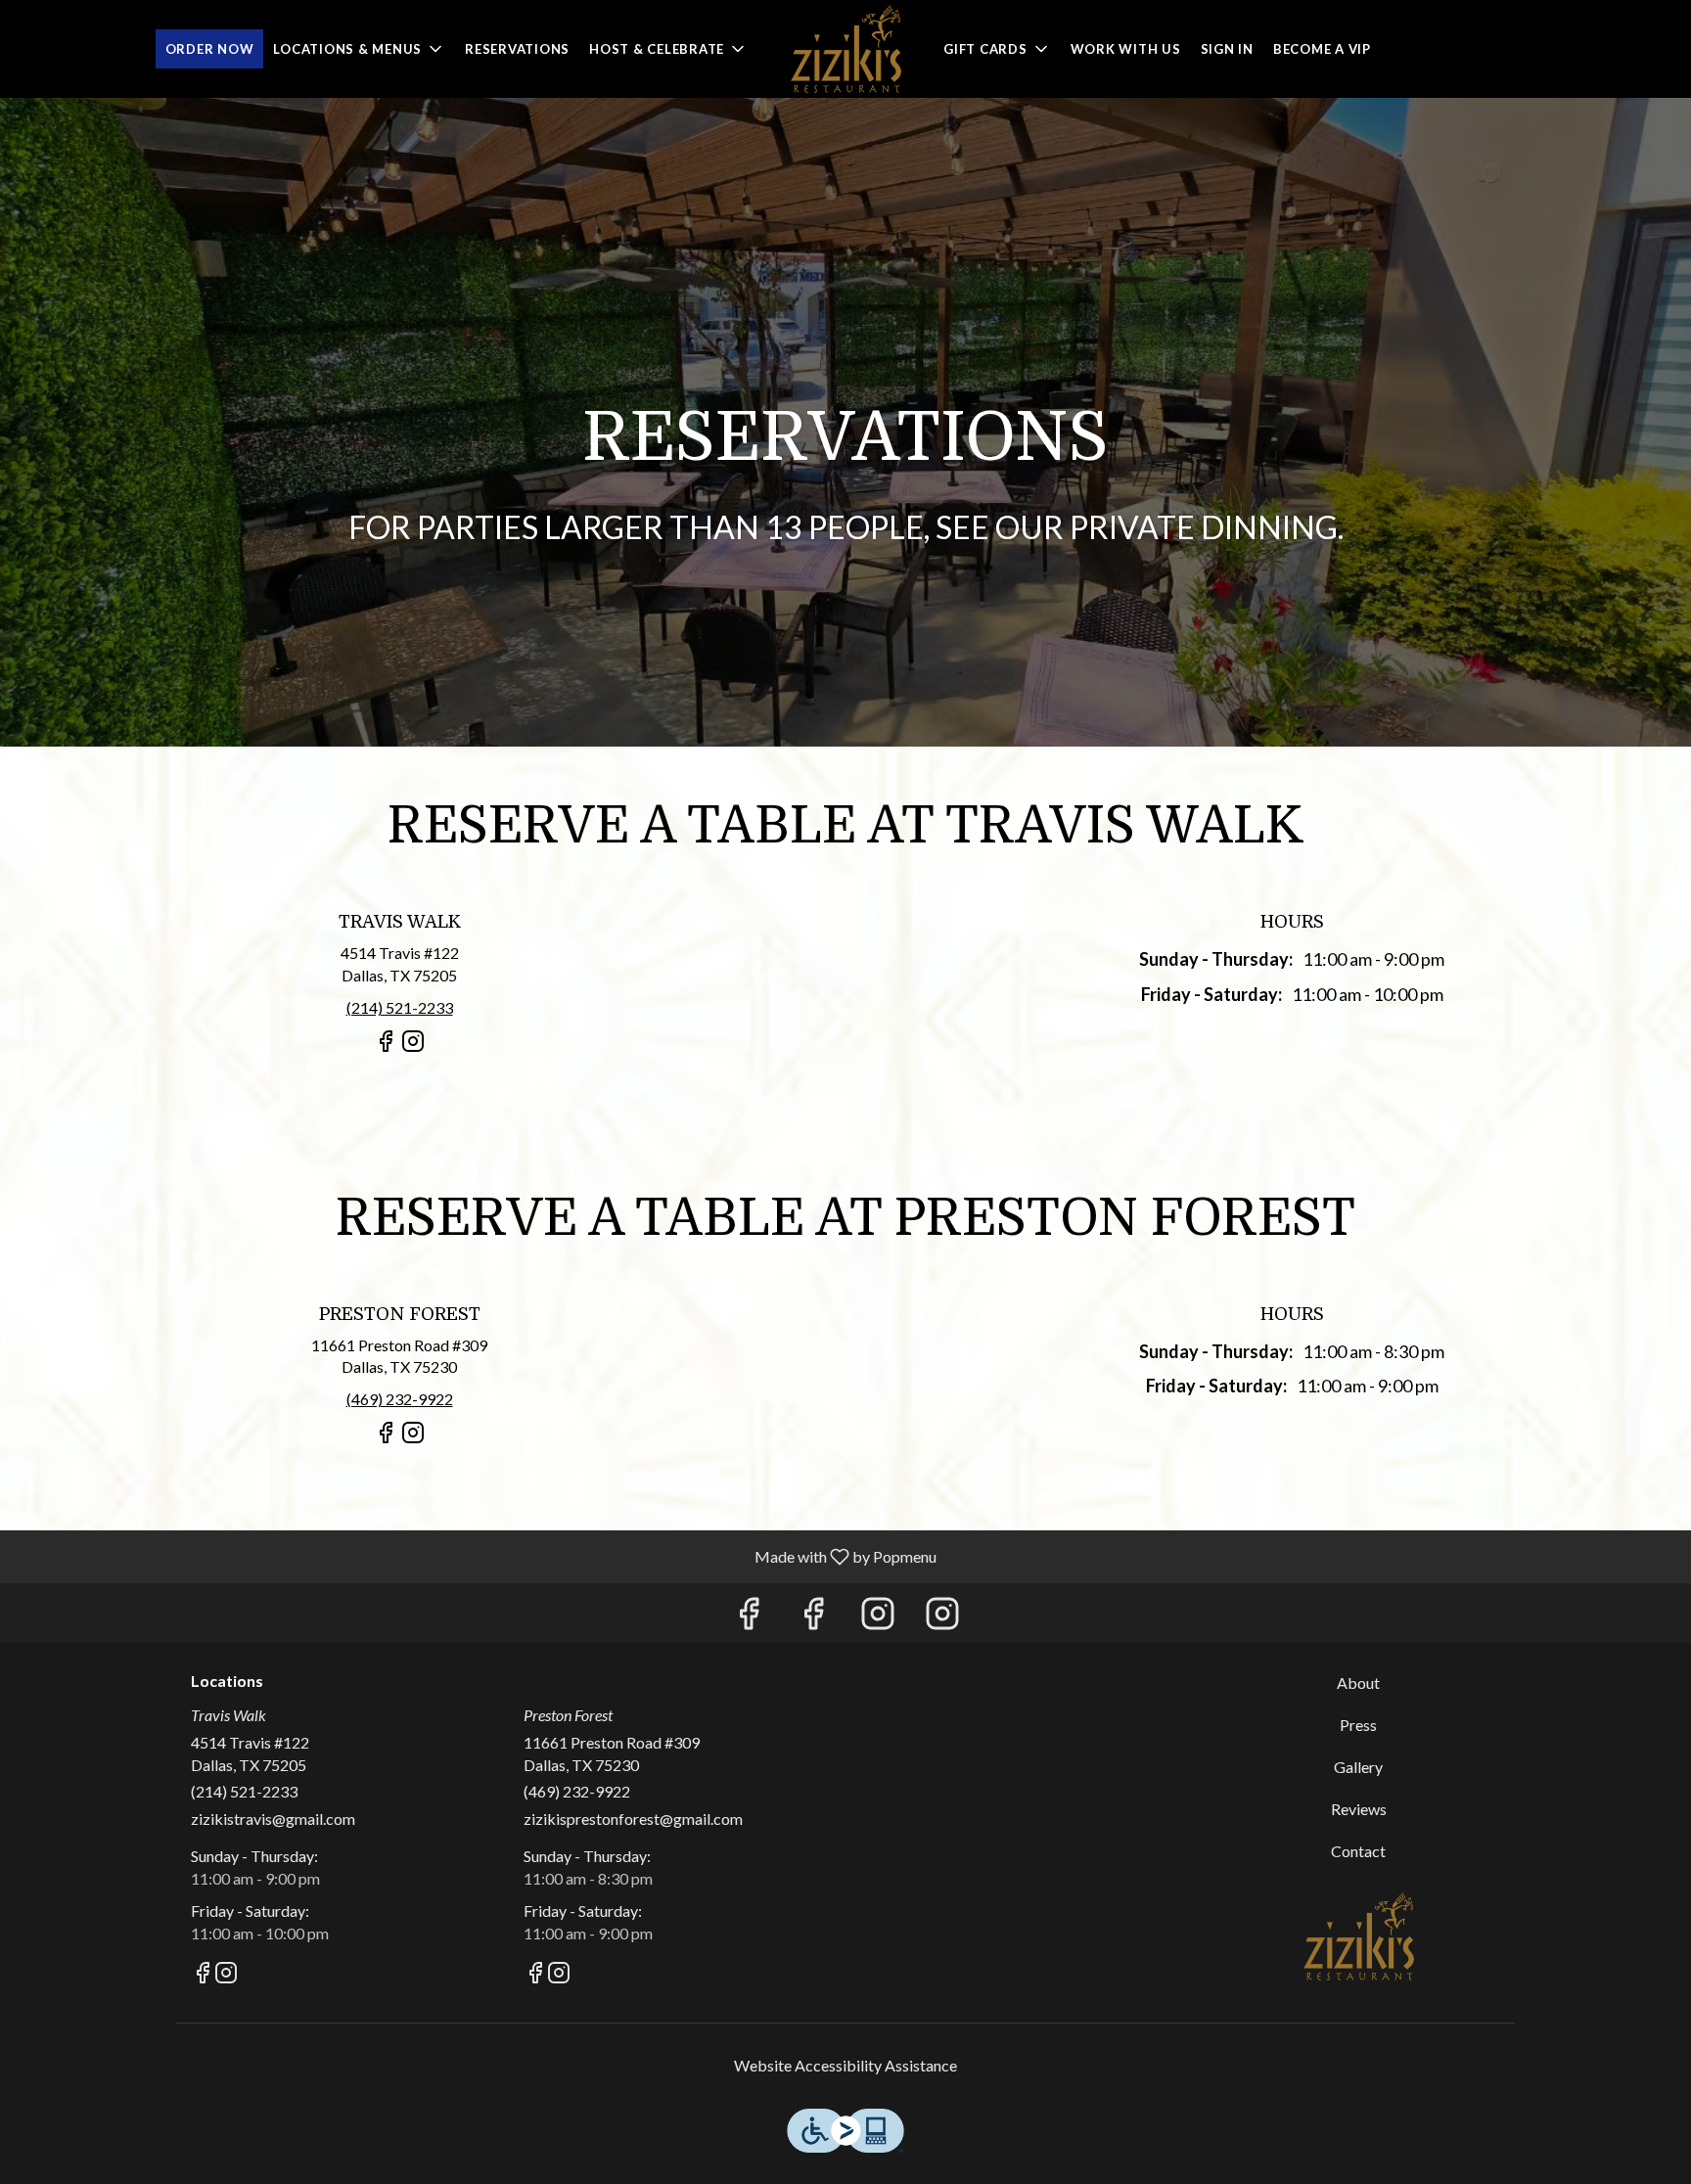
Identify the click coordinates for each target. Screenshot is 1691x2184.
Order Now (210, 49)
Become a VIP (1322, 49)
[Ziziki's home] (845, 49)
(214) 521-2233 (244, 1791)
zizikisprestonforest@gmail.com (633, 1819)
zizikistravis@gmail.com (273, 1819)
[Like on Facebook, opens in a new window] (386, 1049)
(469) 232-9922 (577, 1791)
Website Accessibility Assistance (845, 2065)
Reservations (517, 49)
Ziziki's (1359, 1936)
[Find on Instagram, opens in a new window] (413, 1049)
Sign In (1227, 49)
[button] (359, 49)
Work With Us (1126, 49)
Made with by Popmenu (476, 1556)
